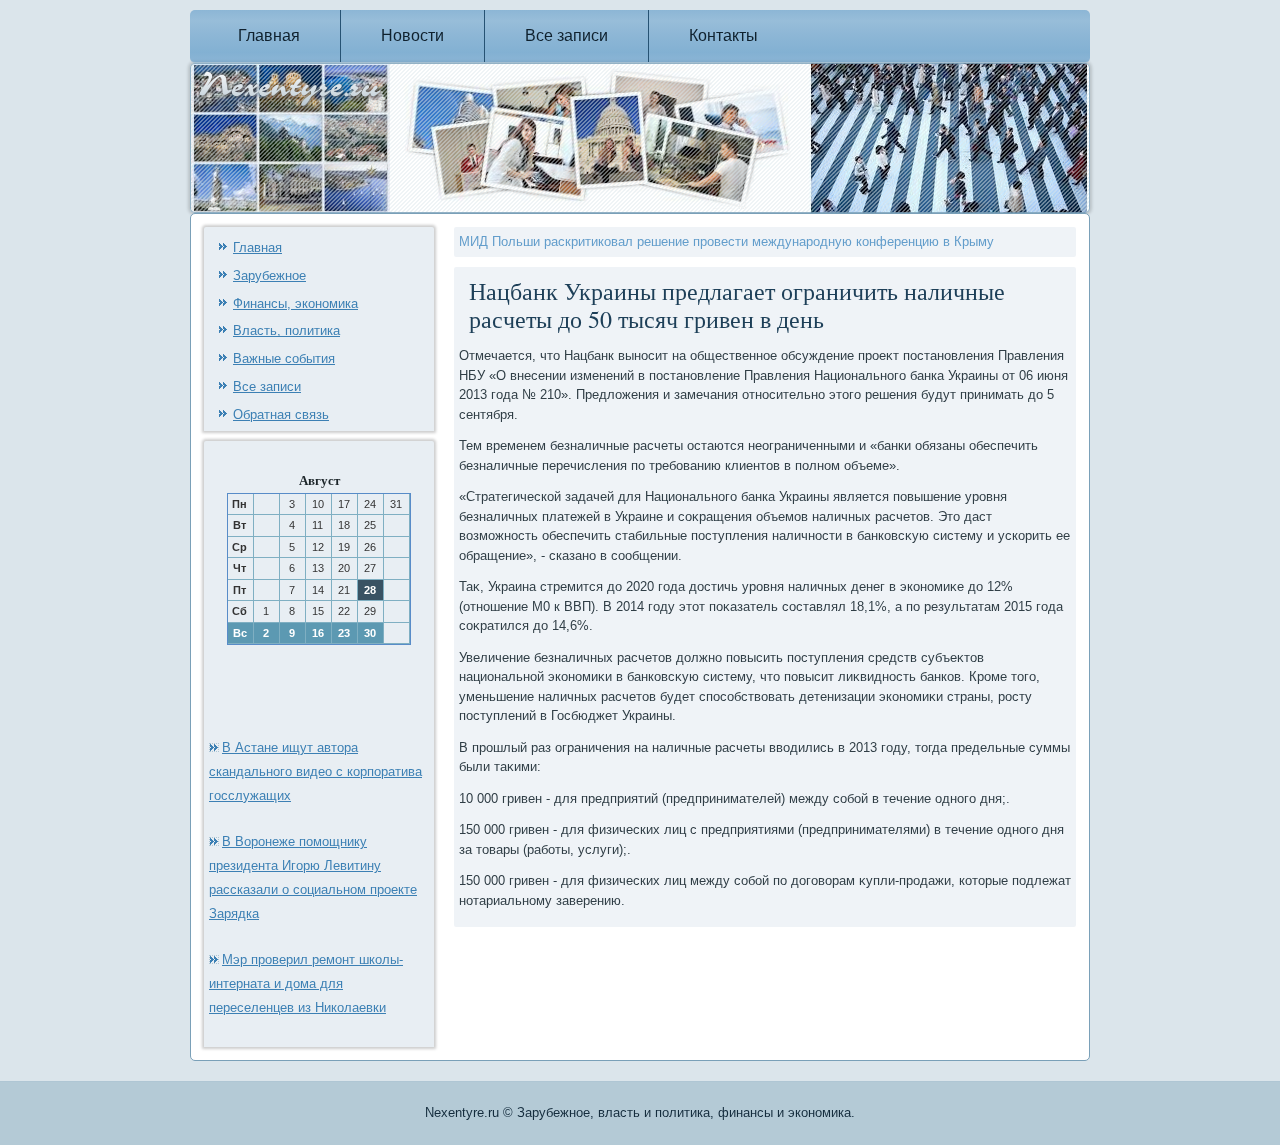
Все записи (566, 35)
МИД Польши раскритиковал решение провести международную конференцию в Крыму (726, 241)
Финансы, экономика (295, 303)
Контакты (723, 35)
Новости (412, 35)
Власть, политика (286, 330)
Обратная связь (281, 414)
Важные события (284, 358)
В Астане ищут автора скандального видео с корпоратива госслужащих (315, 771)
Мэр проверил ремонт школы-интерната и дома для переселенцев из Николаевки (306, 983)
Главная (269, 35)
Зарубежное (269, 275)
